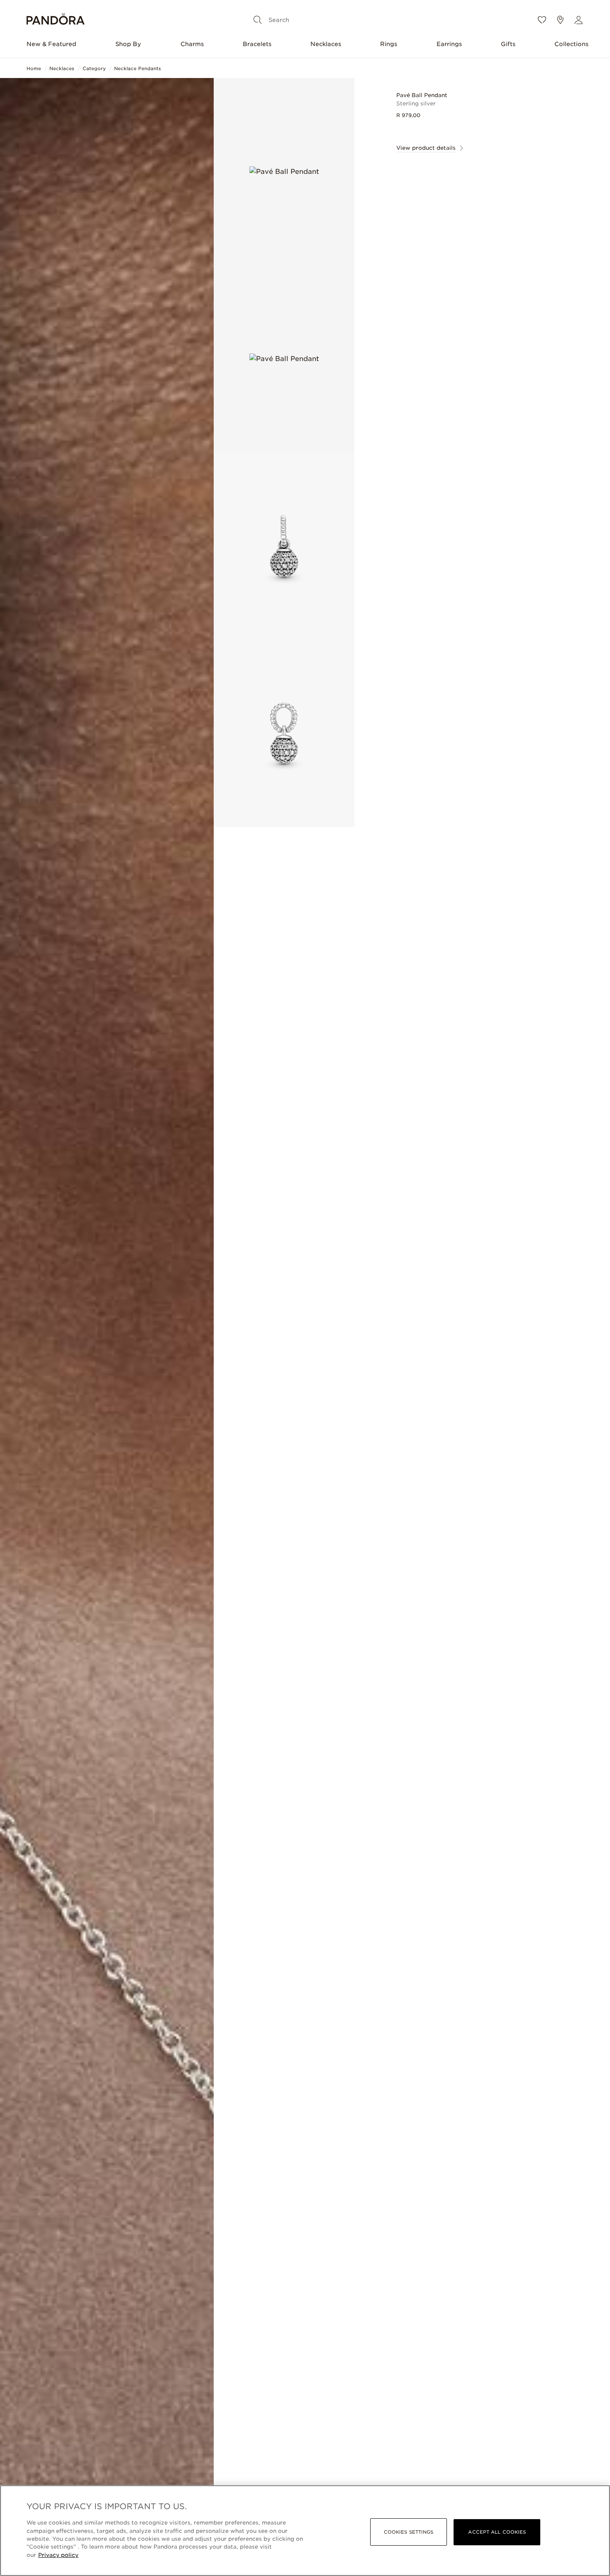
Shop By (128, 44)
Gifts (508, 44)
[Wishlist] (542, 20)
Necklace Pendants (138, 68)
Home (34, 68)
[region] (305, 2531)
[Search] (258, 20)
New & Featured (51, 44)
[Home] (56, 20)
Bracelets (257, 44)
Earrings (449, 44)
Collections (571, 44)
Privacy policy (58, 2555)
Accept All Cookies (497, 2532)
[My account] (578, 20)
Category (94, 68)
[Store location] (560, 20)
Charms (192, 44)
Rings (389, 44)
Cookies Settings (409, 2532)
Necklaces (326, 44)
